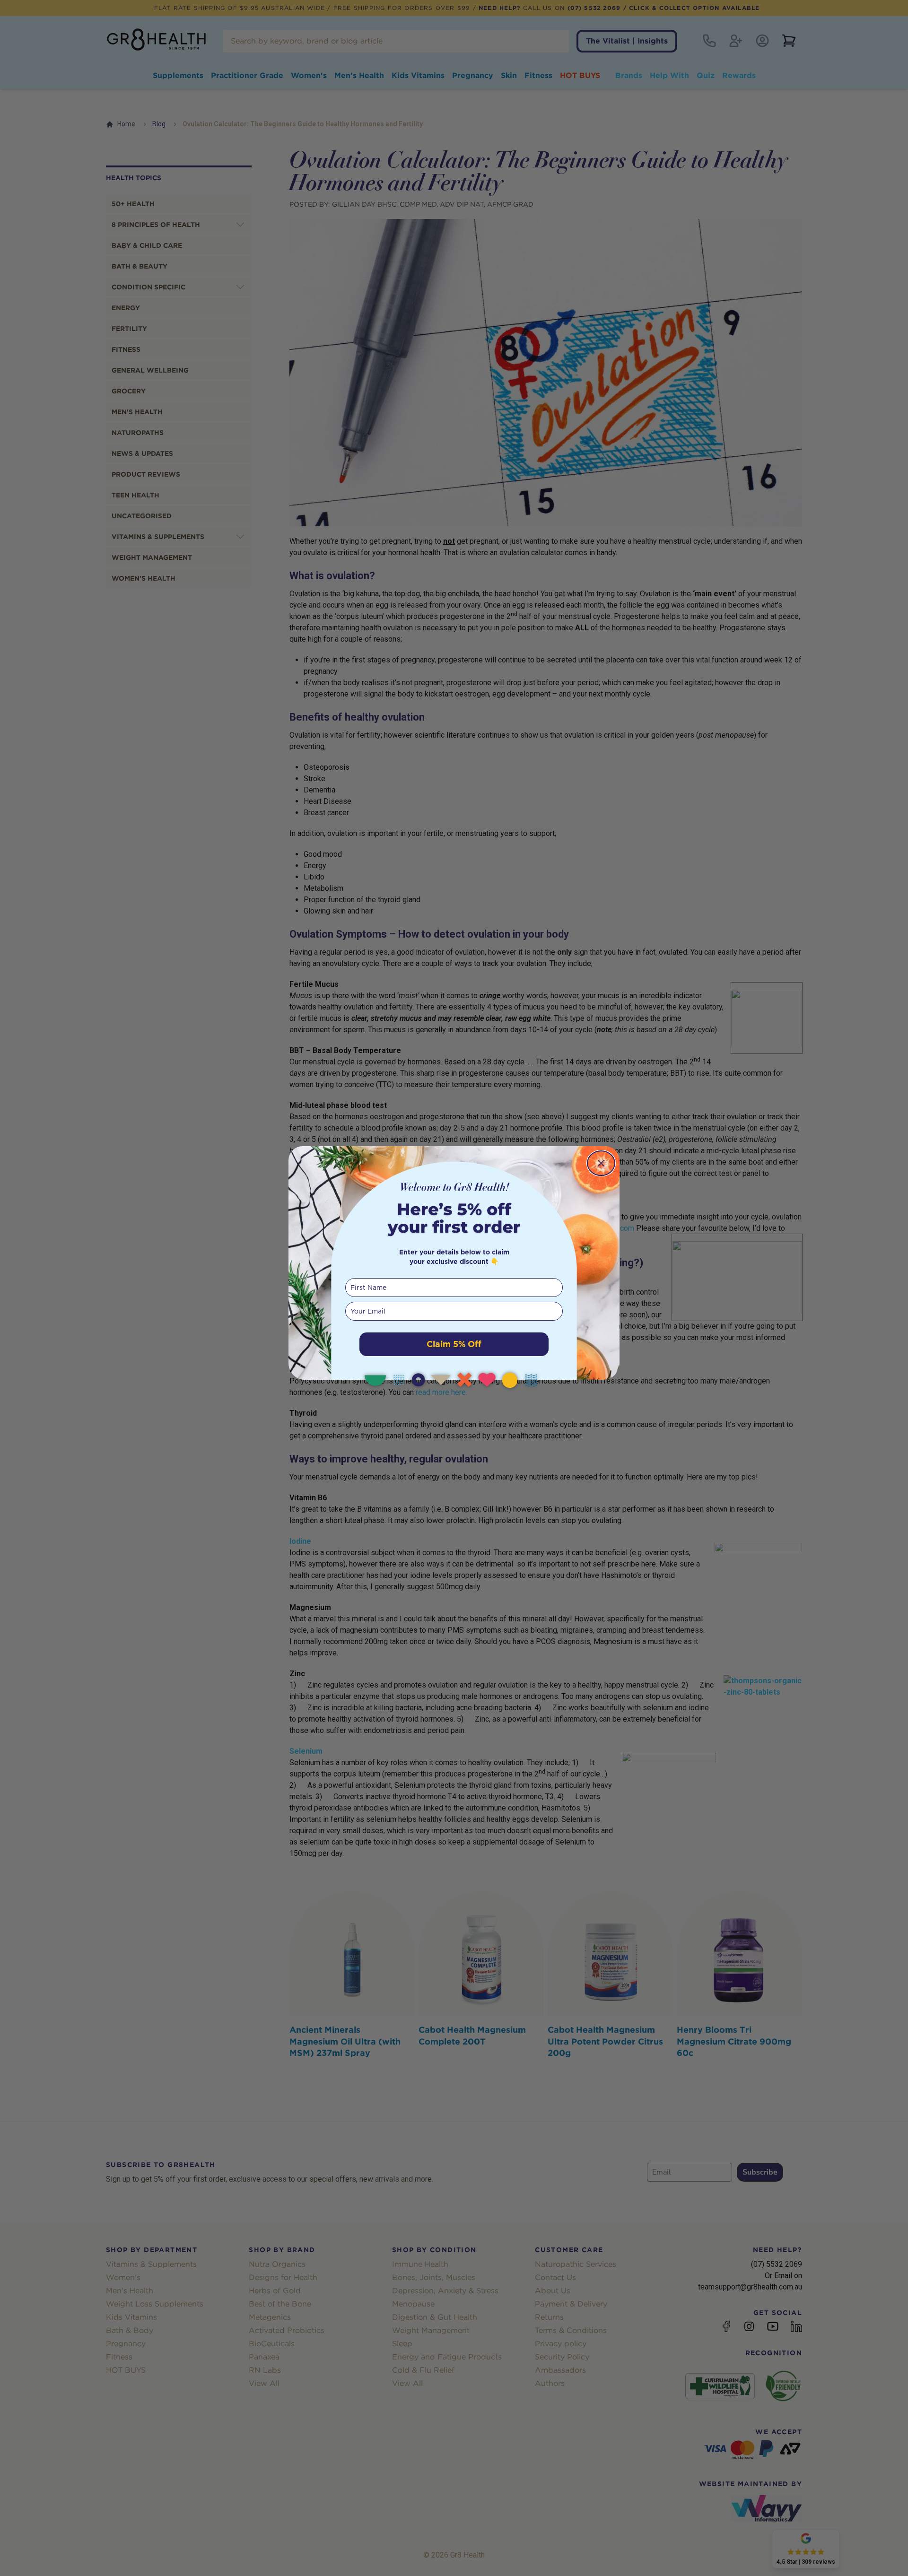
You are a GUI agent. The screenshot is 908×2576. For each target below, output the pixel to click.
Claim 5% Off (454, 1344)
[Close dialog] (601, 1163)
